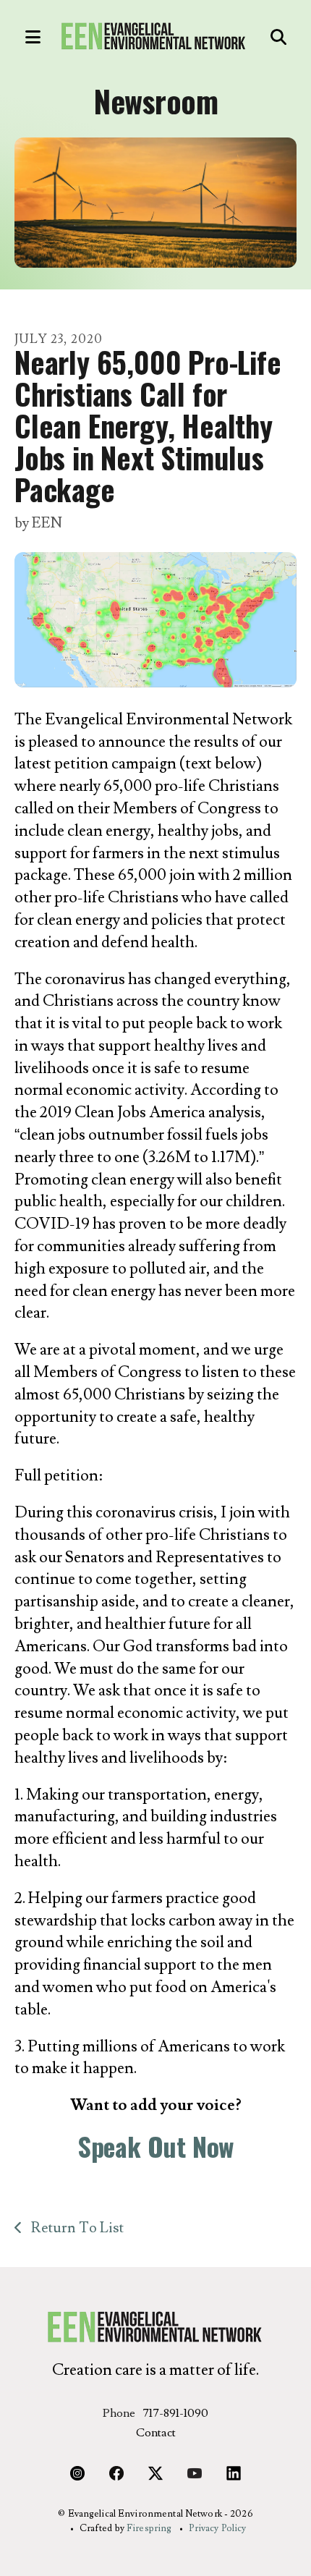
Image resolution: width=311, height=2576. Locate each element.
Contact (156, 2433)
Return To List (76, 2228)
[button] (25, 37)
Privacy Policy (218, 2528)
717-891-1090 (175, 2413)
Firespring (149, 2528)
